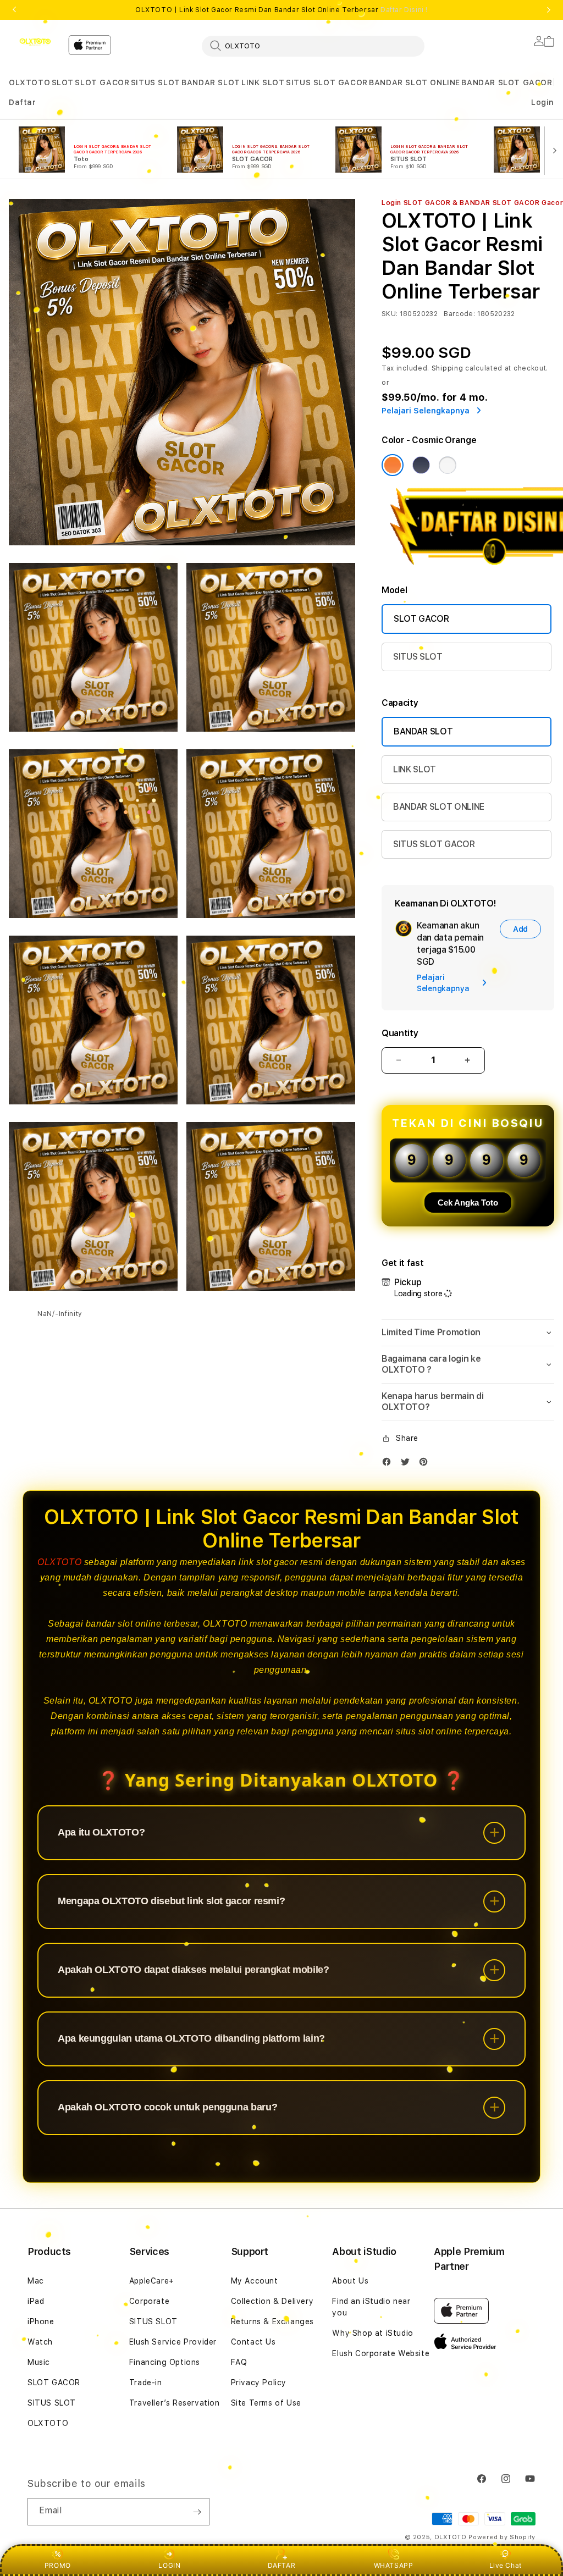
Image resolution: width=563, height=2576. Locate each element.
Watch (40, 2342)
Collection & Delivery (272, 2301)
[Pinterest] (426, 1464)
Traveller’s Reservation (175, 2403)
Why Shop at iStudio (372, 2333)
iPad (36, 2301)
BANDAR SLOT (211, 82)
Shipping (448, 368)
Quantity (400, 1033)
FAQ (239, 2362)
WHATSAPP (394, 2565)
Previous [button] (14, 10)
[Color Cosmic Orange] (393, 465)
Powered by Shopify (502, 2537)
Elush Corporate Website (381, 2353)
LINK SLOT (263, 82)
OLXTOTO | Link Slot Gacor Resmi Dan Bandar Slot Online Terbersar (281, 10)
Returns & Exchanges (272, 2321)
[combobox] (313, 46)
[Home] (34, 42)
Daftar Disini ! (404, 10)
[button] (29, 83)
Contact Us (253, 2342)
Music (39, 2362)
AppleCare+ (152, 2281)
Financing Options (165, 2362)
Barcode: (459, 314)
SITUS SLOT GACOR (327, 82)
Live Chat (506, 2565)
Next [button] (549, 10)
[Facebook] (389, 1464)
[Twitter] (408, 1464)
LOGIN (169, 2565)
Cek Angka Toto (468, 1203)
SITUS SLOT (156, 82)
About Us (350, 2281)
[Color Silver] (448, 465)
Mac (36, 2281)
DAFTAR (282, 2565)
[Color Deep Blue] (421, 465)
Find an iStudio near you (371, 2307)
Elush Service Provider (173, 2342)
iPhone (41, 2321)
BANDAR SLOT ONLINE (415, 82)
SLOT (63, 82)
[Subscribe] (197, 2512)
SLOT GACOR (102, 82)
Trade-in (146, 2382)
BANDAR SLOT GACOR (507, 82)
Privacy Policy (259, 2382)
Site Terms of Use (266, 2403)
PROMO (58, 2565)
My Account (255, 2281)
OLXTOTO (29, 82)
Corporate (149, 2301)
